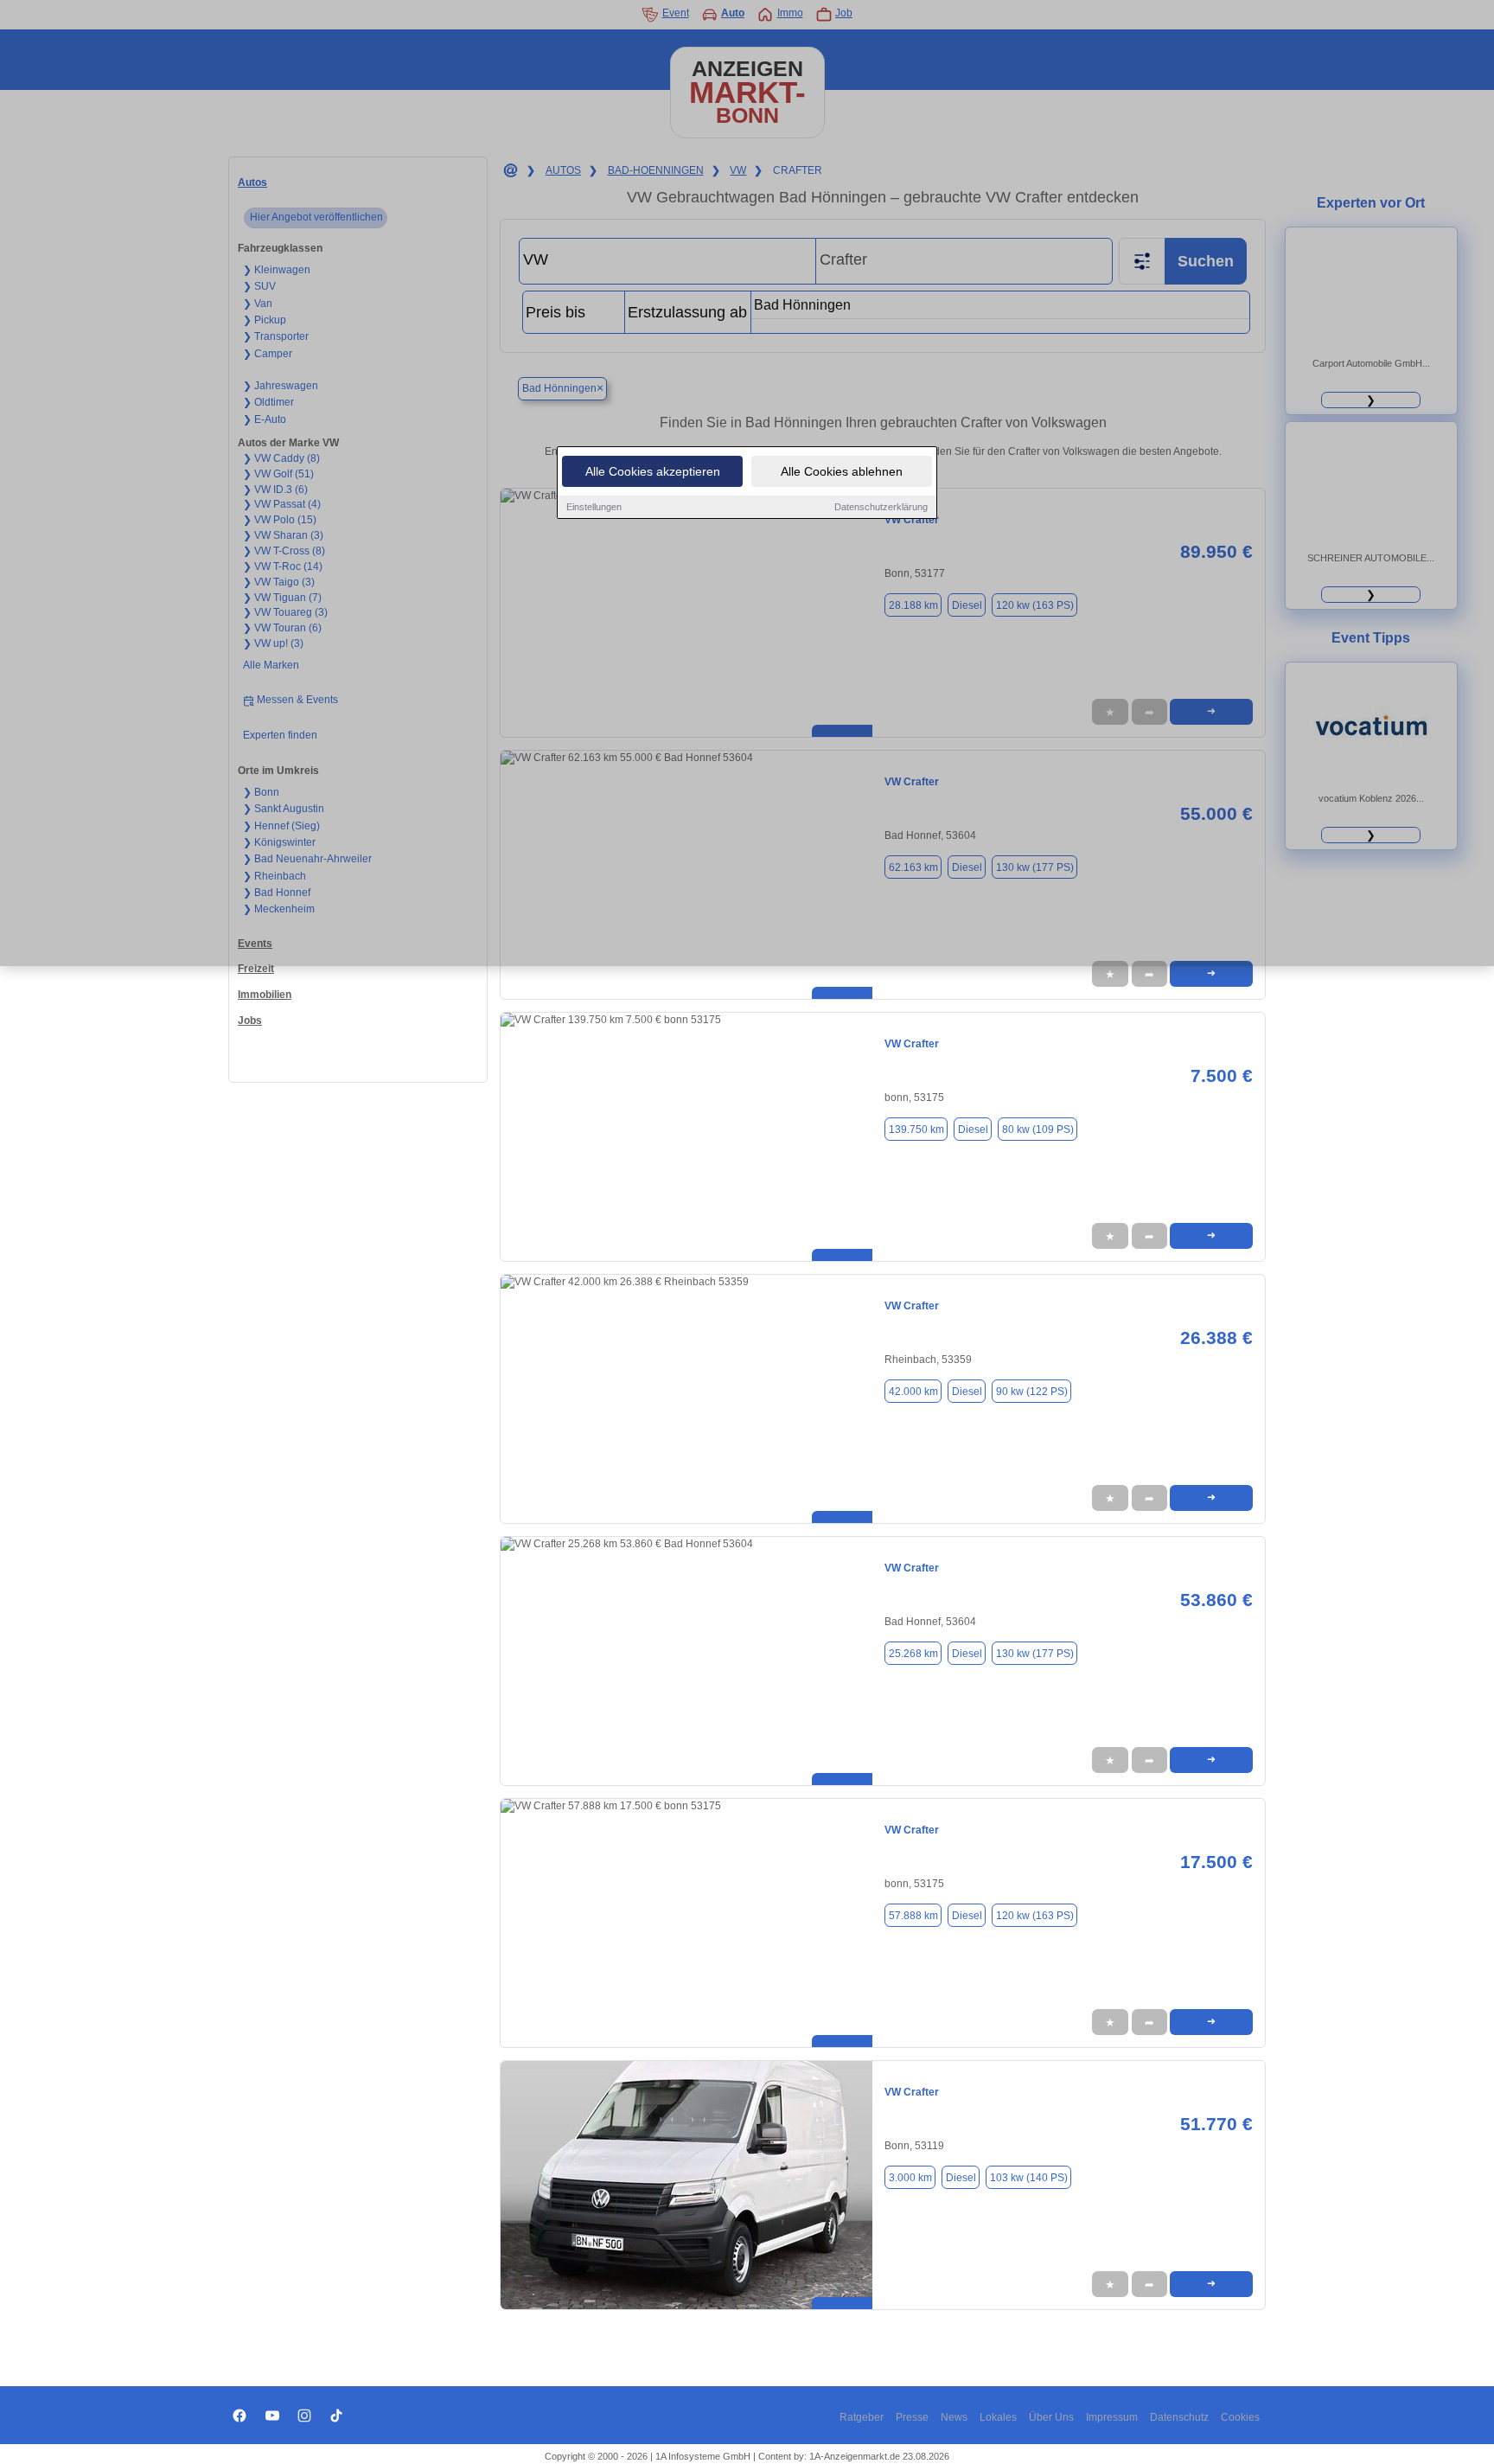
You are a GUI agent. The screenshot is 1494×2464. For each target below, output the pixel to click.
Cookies (1240, 2417)
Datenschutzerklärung (881, 507)
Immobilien (265, 995)
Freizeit (256, 969)
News (954, 2417)
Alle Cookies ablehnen (842, 471)
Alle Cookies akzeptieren (653, 471)
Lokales (998, 2417)
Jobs (250, 1021)
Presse (912, 2417)
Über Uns (1051, 2417)
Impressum (1112, 2417)
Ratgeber (862, 2417)
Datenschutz (1179, 2417)
